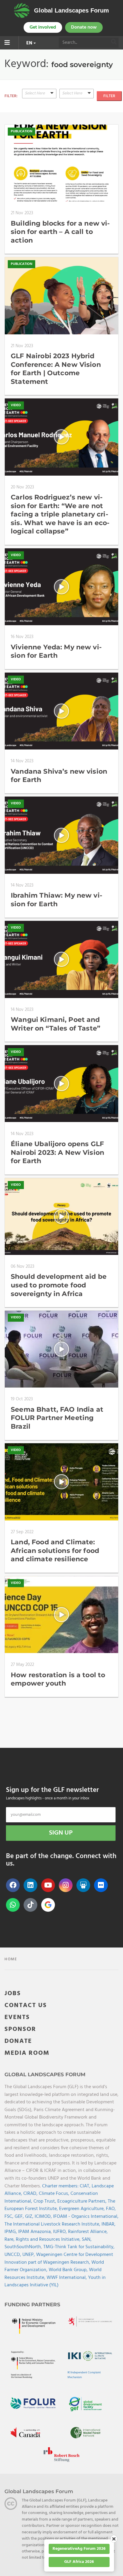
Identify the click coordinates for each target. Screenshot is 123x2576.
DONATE (18, 2041)
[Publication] (39, 107)
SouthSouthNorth (23, 2247)
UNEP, (29, 2255)
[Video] (39, 100)
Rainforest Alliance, (88, 2232)
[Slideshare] (83, 1885)
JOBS (13, 1994)
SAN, (87, 2240)
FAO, (111, 2209)
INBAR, (109, 2224)
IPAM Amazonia (34, 2232)
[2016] (77, 115)
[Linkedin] (30, 1885)
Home (11, 1959)
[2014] (77, 100)
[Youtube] (48, 1885)
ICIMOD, (44, 2217)
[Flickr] (101, 1885)
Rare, (10, 2240)
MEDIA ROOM (27, 2053)
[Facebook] (13, 1885)
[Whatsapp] (13, 1905)
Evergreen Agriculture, (83, 2209)
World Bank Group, (69, 2270)
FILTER (109, 96)
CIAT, (86, 2186)
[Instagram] (66, 1885)
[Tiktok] (30, 1905)
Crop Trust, (45, 2201)
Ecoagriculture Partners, (83, 2201)
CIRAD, (31, 2194)
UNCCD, (13, 2255)
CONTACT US (26, 2005)
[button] (39, 94)
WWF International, (67, 2278)
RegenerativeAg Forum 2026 (79, 2549)
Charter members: (60, 2186)
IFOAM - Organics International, (86, 2217)
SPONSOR (20, 2029)
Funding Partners (32, 2305)
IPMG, (11, 2232)
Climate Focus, (55, 2194)
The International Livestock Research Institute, (53, 2224)
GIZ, (30, 2217)
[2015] (77, 107)
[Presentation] (39, 115)
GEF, (20, 2217)
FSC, (10, 2217)
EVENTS (17, 2017)
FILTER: (11, 96)
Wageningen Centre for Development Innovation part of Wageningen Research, (59, 2259)
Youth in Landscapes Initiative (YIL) (55, 2282)
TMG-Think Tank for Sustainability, (79, 2247)
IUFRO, (61, 2232)
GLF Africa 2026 (79, 2562)
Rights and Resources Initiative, (49, 2240)
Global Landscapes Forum (72, 10)
